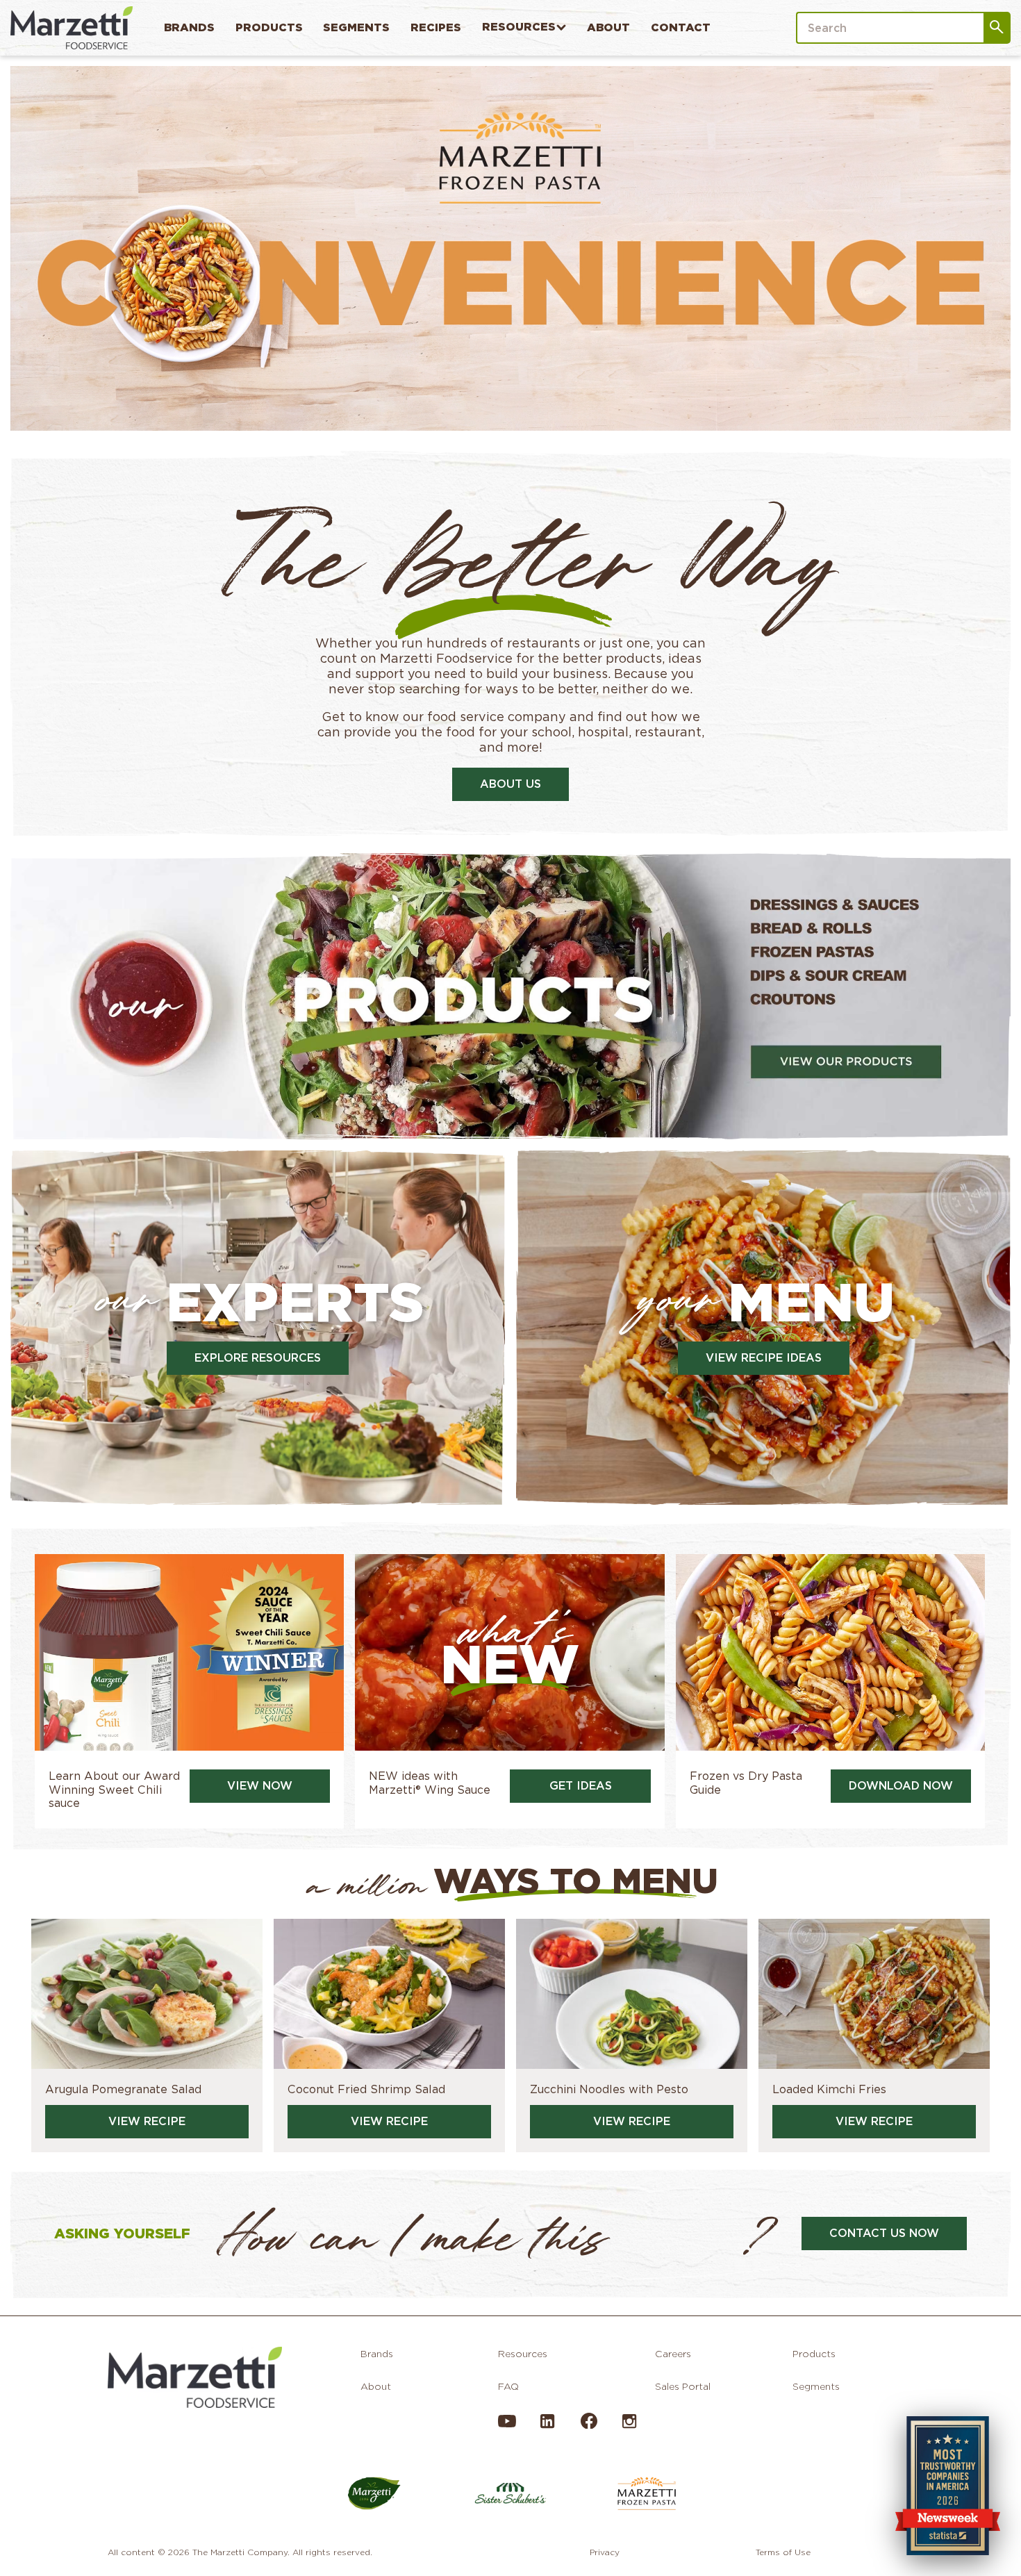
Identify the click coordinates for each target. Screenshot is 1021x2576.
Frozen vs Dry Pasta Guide (746, 1783)
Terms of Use (783, 2552)
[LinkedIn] (547, 2427)
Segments (356, 27)
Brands (189, 27)
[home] (72, 27)
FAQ (508, 2386)
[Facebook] (588, 2425)
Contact (681, 27)
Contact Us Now (884, 2233)
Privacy (605, 2552)
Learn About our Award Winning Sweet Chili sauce (114, 1789)
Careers (673, 2354)
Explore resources (258, 1358)
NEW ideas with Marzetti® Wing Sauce (430, 1783)
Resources (519, 27)
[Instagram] (629, 2427)
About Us (510, 784)
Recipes (436, 27)
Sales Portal (683, 2386)
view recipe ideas (764, 1358)
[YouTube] (507, 2427)
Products (269, 27)
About (608, 27)
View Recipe (147, 2121)
